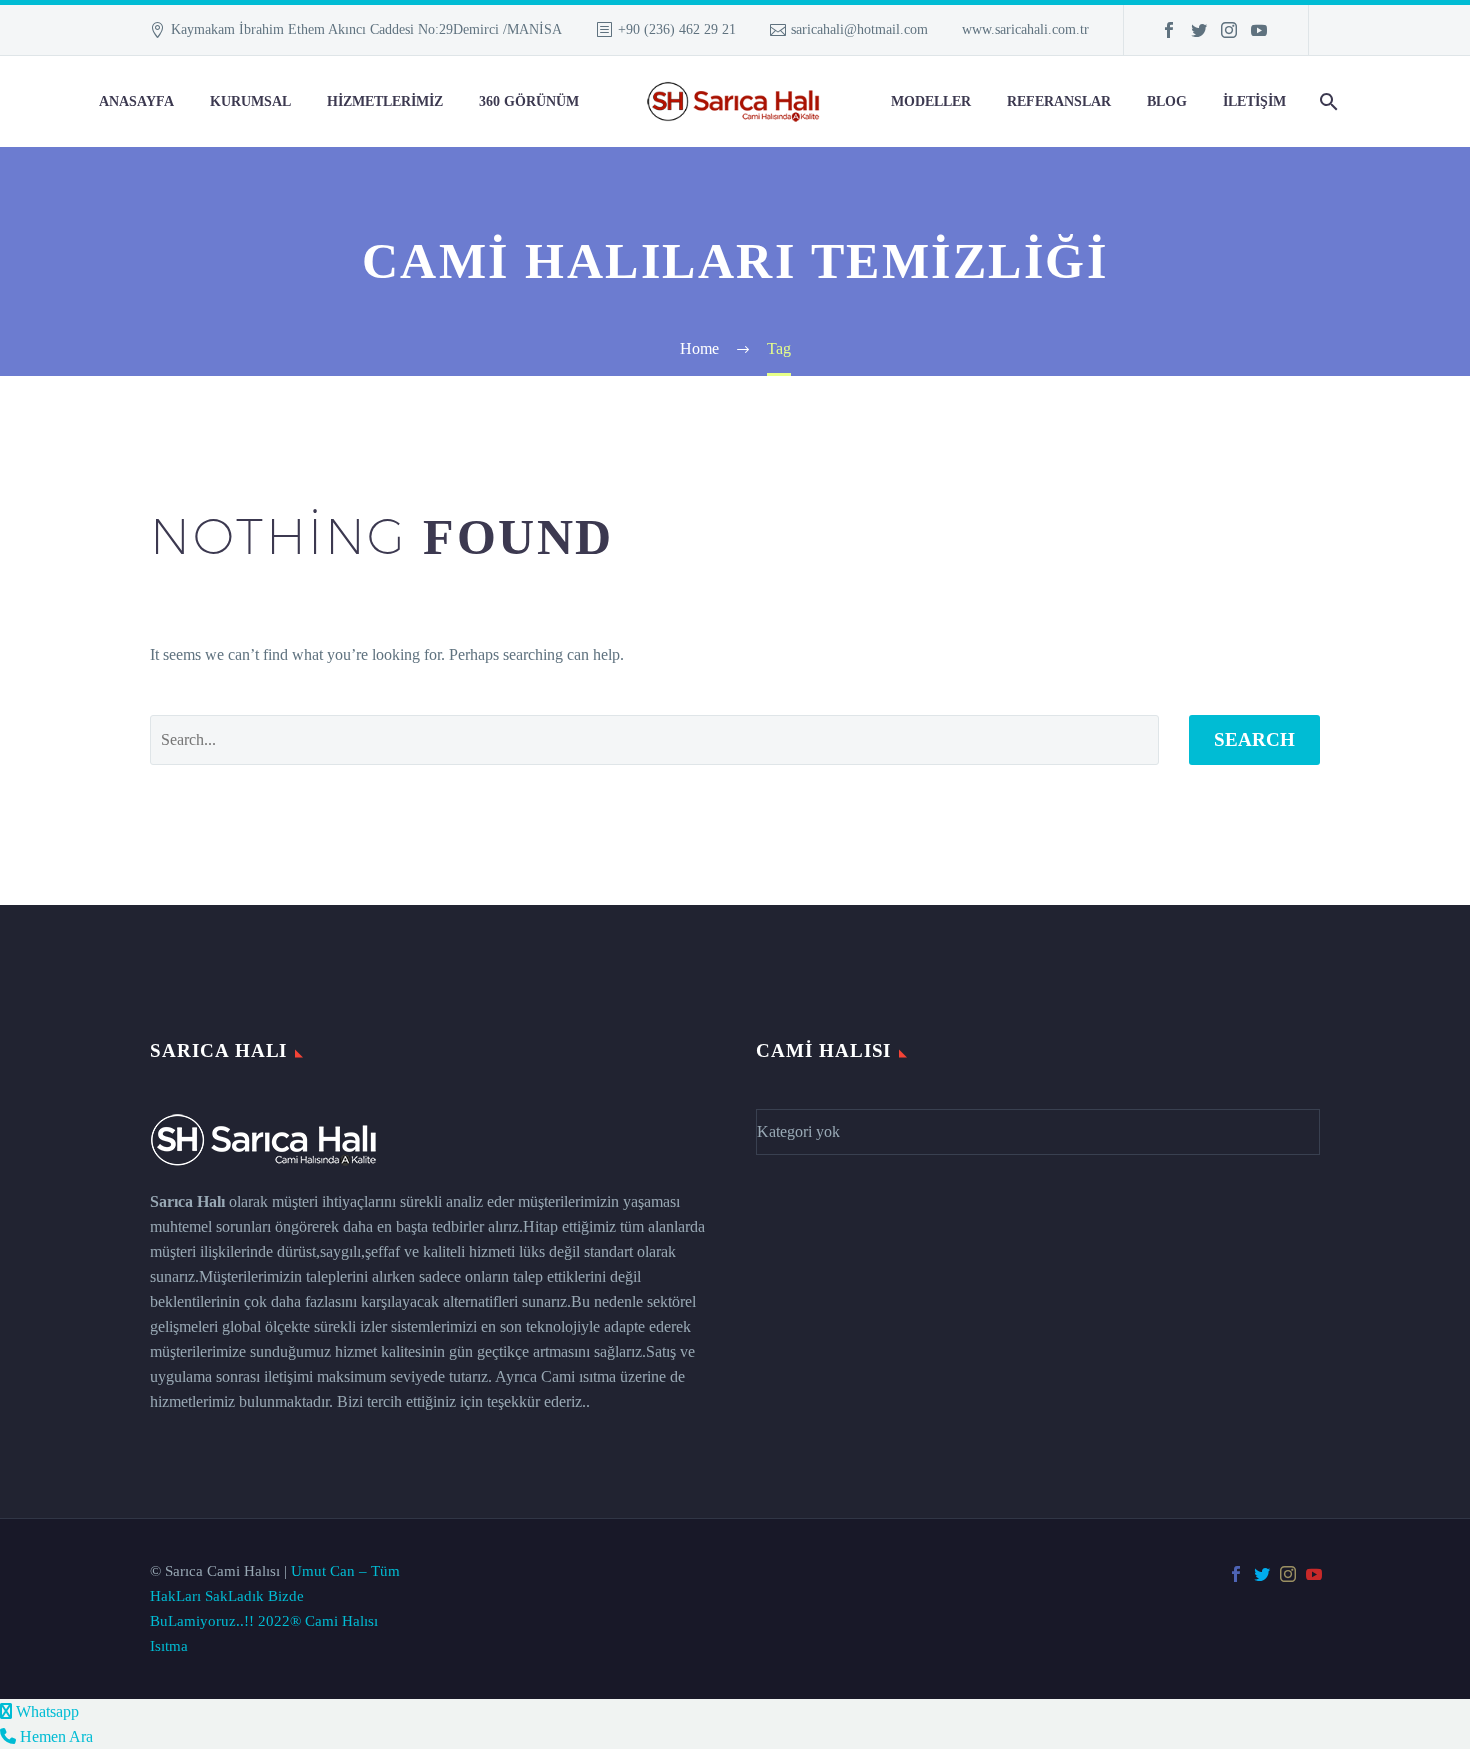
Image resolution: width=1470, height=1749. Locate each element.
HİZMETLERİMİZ (385, 101)
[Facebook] (1169, 30)
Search (1254, 739)
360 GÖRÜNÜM (529, 101)
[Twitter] (1199, 30)
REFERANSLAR (1059, 101)
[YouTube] (1259, 30)
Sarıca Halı (187, 1201)
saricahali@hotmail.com (859, 29)
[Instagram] (1229, 30)
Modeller (931, 101)
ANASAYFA (136, 101)
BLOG (1167, 101)
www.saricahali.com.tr (1025, 29)
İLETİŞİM (1254, 101)
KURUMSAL (250, 101)
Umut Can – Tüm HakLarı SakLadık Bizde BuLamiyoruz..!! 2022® (275, 1596)
